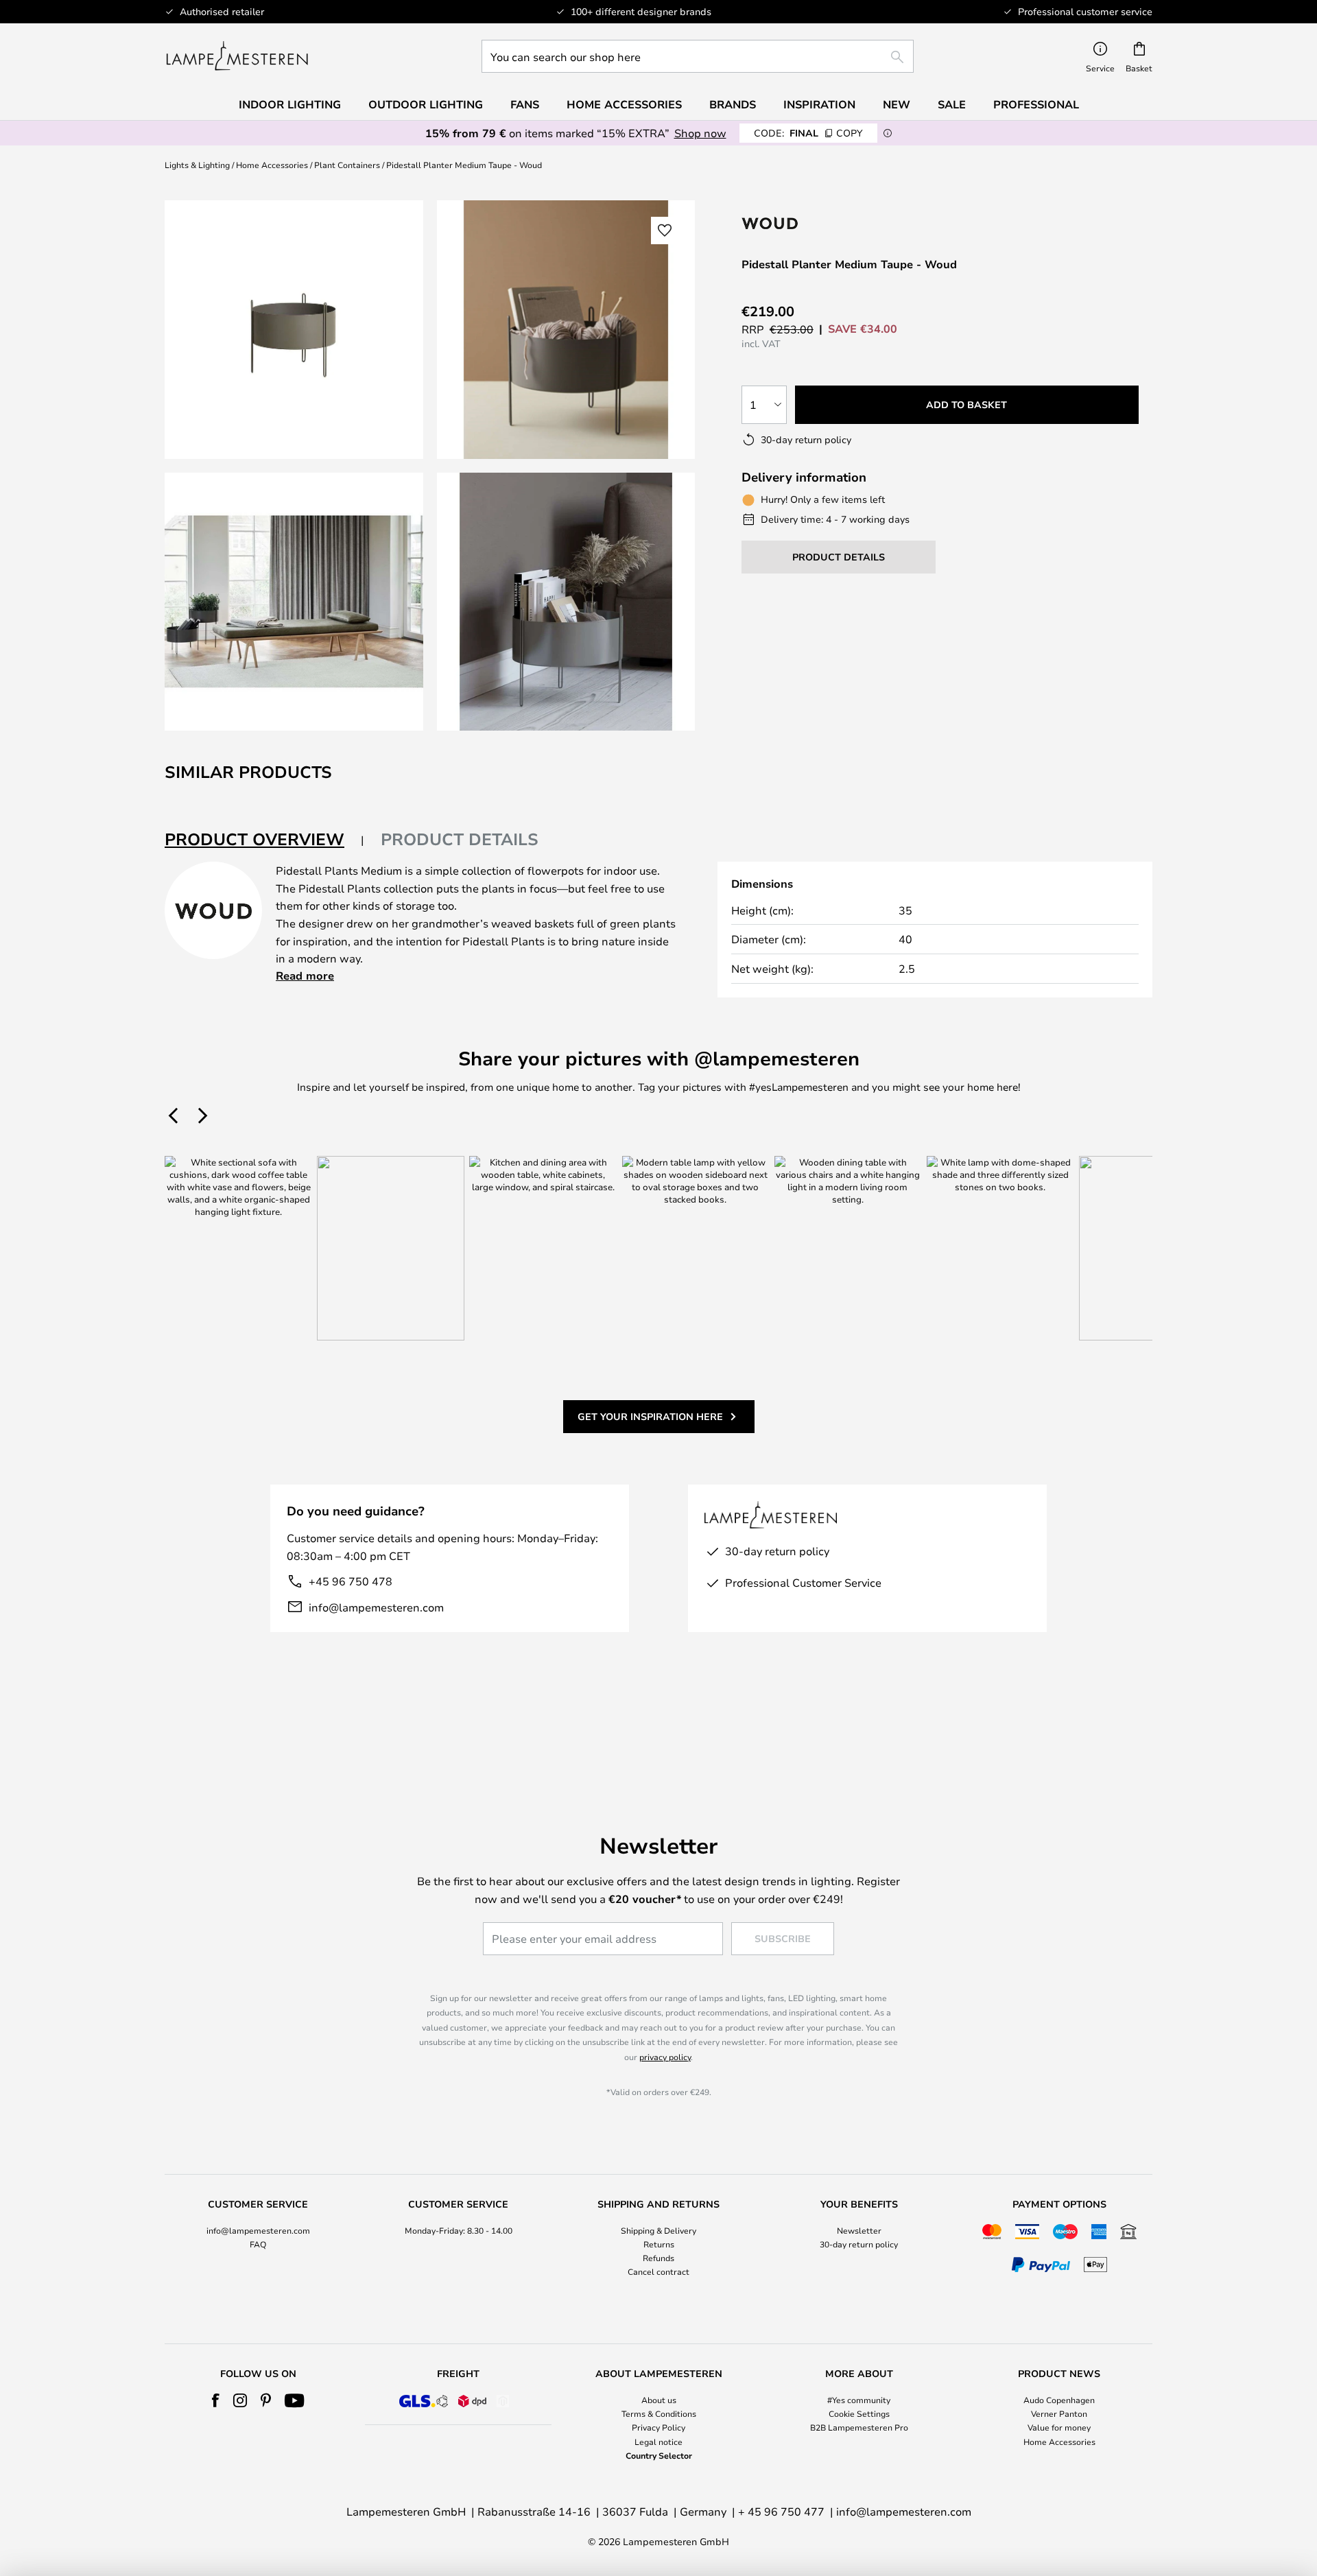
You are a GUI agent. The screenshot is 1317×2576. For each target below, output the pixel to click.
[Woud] (829, 223)
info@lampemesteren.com (376, 1607)
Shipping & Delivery (658, 2230)
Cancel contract (658, 2271)
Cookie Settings (859, 2413)
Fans (525, 104)
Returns (659, 2244)
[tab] (264, 840)
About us (659, 2400)
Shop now (700, 133)
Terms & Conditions (659, 2413)
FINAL (808, 133)
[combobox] (698, 56)
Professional (1036, 104)
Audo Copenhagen (1059, 2400)
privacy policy (665, 2057)
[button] (294, 602)
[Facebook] (216, 2400)
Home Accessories (272, 165)
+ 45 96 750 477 (781, 2511)
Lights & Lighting (197, 165)
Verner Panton (1059, 2413)
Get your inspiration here (650, 1416)
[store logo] (237, 56)
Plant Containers (347, 165)
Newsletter (859, 2230)
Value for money (1059, 2427)
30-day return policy (859, 2244)
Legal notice (658, 2442)
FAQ (258, 2244)
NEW (897, 104)
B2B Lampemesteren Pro (859, 2427)
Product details (460, 839)
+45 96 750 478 (351, 1581)
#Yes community (859, 2400)
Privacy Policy (658, 2427)
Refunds (658, 2258)
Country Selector (659, 2455)
